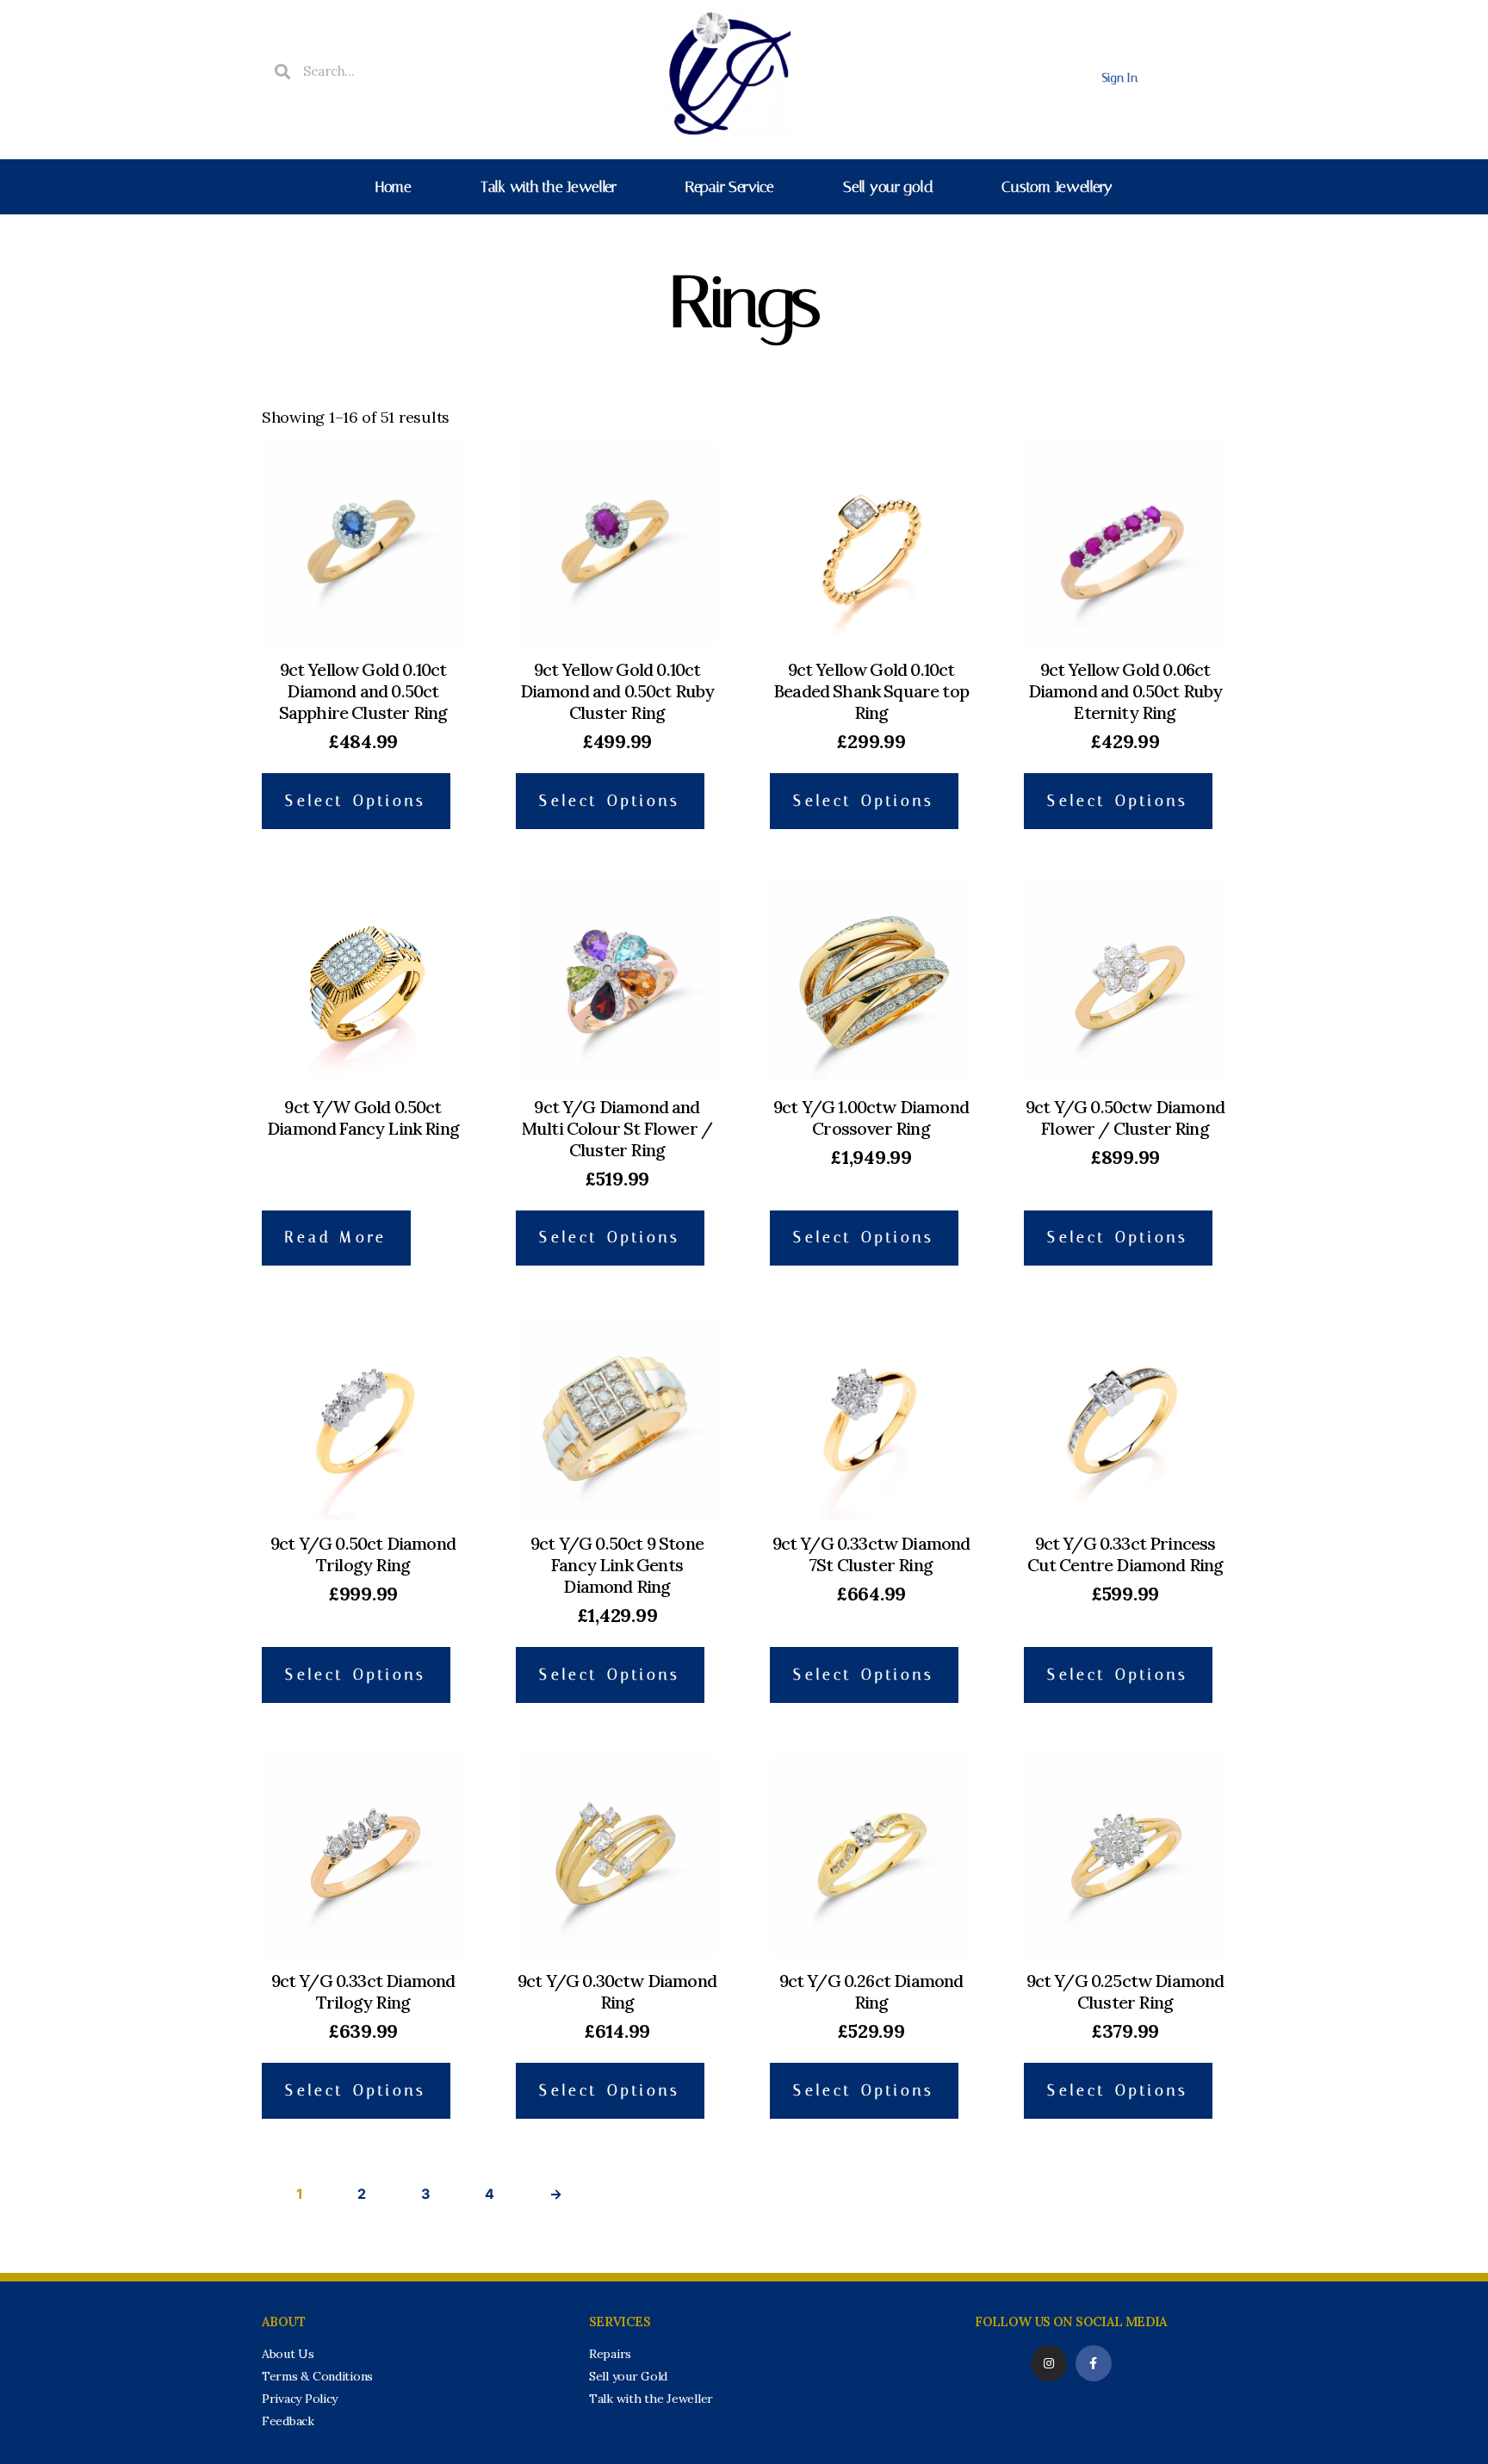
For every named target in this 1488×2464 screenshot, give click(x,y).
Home (394, 187)
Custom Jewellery (1057, 187)
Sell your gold (888, 187)
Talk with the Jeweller (549, 187)
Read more (336, 1237)
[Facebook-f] (1094, 2363)
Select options (356, 801)
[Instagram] (1049, 2363)
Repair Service (730, 187)
